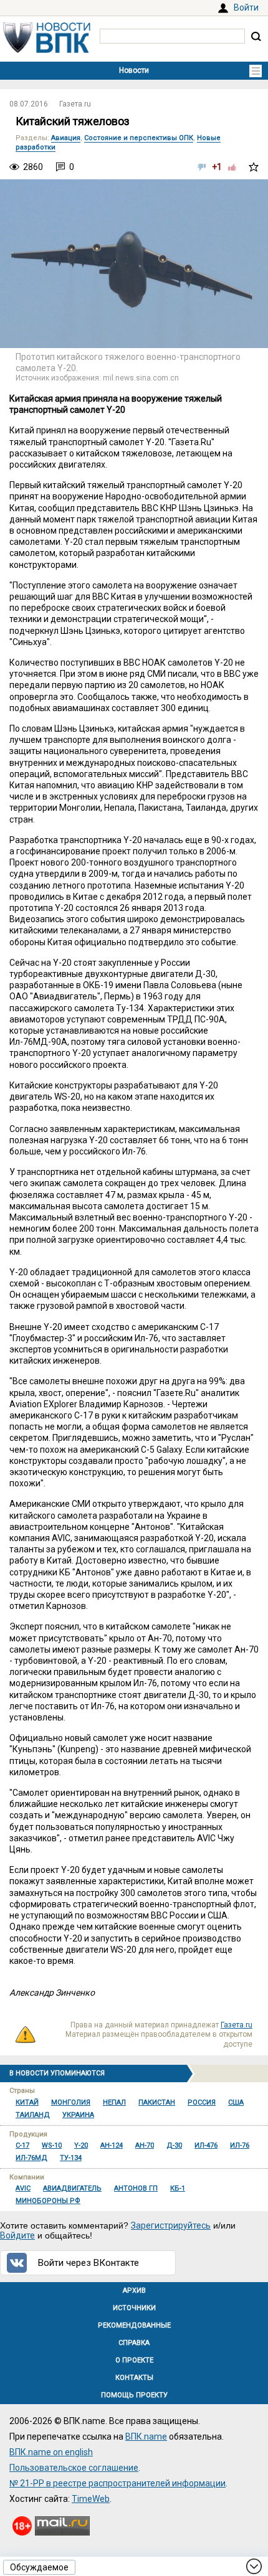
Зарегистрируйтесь (171, 2225)
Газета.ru (75, 104)
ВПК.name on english (51, 2452)
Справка (134, 2343)
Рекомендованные (134, 2325)
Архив (134, 2291)
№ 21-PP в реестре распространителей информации (117, 2483)
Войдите (17, 2235)
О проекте (134, 2360)
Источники (134, 2308)
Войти (246, 7)
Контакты (134, 2378)
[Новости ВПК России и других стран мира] (47, 50)
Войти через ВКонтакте (89, 2263)
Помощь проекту (134, 2395)
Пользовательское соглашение (74, 2468)
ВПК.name (146, 2437)
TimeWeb (91, 2499)
